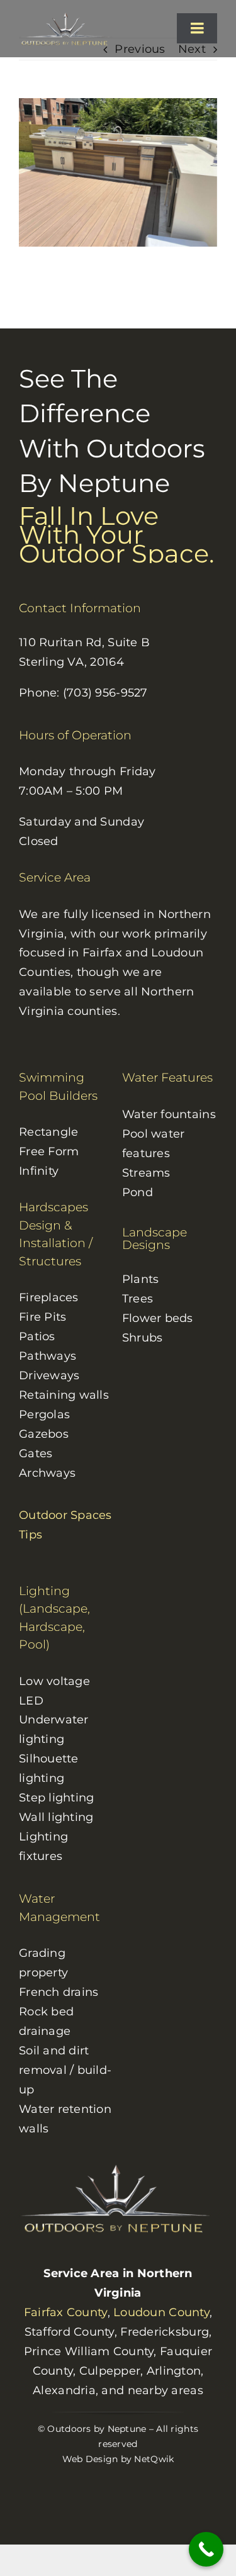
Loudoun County (161, 2312)
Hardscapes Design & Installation (53, 1225)
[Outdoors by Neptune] (67, 17)
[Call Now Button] (206, 2549)
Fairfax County (66, 2312)
